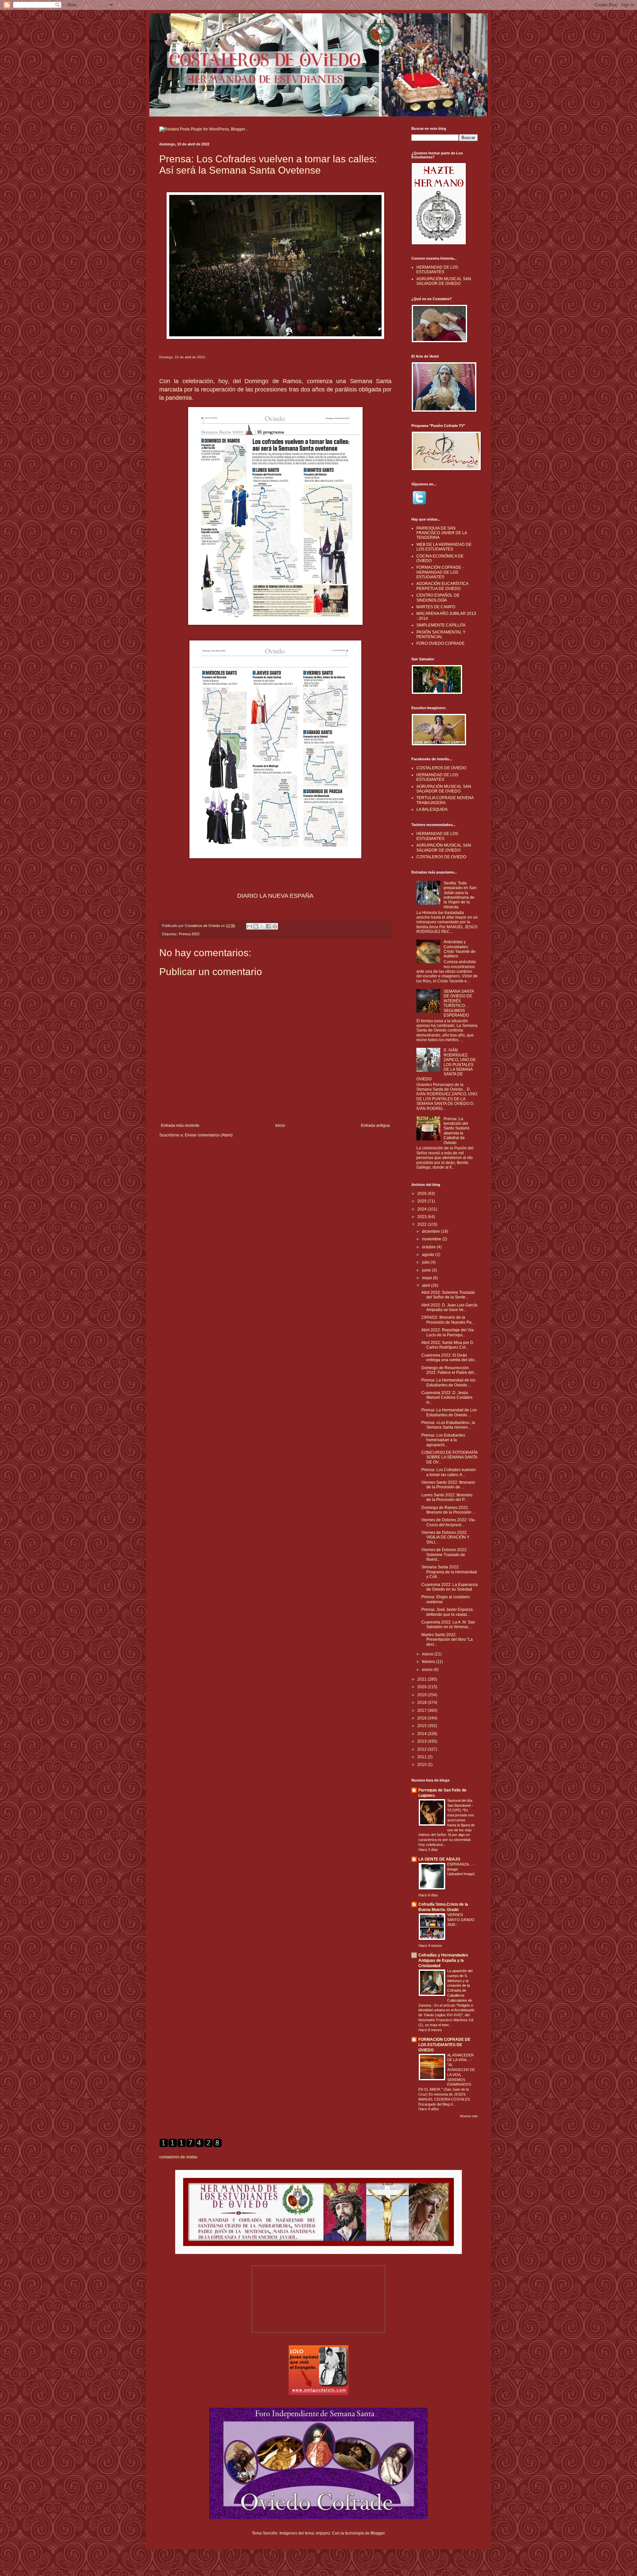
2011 (423, 1757)
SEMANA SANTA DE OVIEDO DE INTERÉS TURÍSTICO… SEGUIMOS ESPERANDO (459, 1003)
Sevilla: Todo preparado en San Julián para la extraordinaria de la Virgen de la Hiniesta (460, 895)
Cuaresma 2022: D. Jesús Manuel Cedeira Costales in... (447, 1398)
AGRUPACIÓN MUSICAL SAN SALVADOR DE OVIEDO (444, 281)
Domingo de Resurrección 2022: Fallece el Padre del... (449, 1370)
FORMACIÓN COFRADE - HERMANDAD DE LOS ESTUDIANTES (440, 572)
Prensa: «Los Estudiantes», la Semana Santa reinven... (448, 1425)
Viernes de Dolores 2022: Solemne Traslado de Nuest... (444, 1555)
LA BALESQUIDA (432, 809)
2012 (423, 1749)
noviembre (432, 1239)
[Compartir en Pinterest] (275, 926)
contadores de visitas (178, 2157)
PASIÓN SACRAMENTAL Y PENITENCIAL (441, 634)
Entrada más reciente (180, 1125)
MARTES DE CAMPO (436, 607)
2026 (423, 1194)
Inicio (280, 1125)
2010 (423, 1765)
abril (426, 1286)
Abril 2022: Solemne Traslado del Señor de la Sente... (448, 1295)
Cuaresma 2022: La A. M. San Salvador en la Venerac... (448, 1624)
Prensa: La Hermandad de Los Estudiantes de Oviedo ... (449, 1412)
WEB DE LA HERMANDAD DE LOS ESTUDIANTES (444, 547)
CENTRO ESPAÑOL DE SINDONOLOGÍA (438, 598)
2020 (423, 1687)
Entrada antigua (375, 1125)
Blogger (378, 2533)
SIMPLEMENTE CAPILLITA (441, 625)
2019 (423, 1695)
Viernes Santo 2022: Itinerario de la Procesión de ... (448, 1485)
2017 (423, 1710)
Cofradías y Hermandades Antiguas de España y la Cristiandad (443, 1960)
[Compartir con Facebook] (268, 926)
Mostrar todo (469, 2116)
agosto (429, 1255)
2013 (423, 1741)
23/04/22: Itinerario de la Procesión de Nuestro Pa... (448, 1320)
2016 (423, 1718)
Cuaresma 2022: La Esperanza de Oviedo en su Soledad (450, 1587)
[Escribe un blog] (256, 926)
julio (426, 1262)
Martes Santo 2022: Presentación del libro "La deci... (447, 1640)
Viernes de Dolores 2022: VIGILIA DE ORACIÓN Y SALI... (445, 1537)
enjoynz (323, 2533)
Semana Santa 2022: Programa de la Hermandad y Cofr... (449, 1572)
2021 (423, 1679)
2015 (423, 1726)
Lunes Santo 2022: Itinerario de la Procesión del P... (447, 1497)
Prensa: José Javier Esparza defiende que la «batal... (447, 1612)
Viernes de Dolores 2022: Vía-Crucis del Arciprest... (449, 1522)
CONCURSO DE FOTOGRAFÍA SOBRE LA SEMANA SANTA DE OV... (449, 1457)
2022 (423, 1224)
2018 (423, 1703)
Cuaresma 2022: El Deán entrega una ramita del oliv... (449, 1358)
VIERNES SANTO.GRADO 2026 (461, 1920)
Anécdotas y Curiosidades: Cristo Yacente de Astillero (460, 949)
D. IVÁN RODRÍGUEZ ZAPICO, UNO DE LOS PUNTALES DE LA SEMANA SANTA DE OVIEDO (446, 1064)
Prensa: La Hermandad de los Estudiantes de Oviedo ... (448, 1382)
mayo (427, 1278)
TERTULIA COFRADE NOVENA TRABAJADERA (445, 800)
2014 (423, 1734)
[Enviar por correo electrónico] (249, 926)
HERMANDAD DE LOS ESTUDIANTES (437, 270)
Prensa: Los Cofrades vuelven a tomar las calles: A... (449, 1472)
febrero (429, 1662)
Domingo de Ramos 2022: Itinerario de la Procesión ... (448, 1510)
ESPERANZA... (460, 1864)
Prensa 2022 (189, 934)
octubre (429, 1247)
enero (428, 1670)
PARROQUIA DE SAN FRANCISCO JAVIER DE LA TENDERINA (442, 533)
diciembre (431, 1231)
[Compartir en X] (262, 926)
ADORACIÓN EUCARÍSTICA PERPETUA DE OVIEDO (442, 586)
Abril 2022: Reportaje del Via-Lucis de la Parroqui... (448, 1332)
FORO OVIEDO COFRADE (440, 643)
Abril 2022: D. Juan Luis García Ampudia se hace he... (449, 1307)
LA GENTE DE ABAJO (439, 1859)
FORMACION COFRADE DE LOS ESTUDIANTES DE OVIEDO (444, 2045)
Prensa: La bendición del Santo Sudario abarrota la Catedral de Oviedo (457, 1131)
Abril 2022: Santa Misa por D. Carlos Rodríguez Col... (448, 1345)
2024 (423, 1209)
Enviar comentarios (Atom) (209, 1135)
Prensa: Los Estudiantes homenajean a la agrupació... (443, 1440)
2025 (423, 1201)
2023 (423, 1217)
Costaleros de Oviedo (203, 926)
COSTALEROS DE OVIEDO (441, 768)
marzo (428, 1654)
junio (427, 1270)
